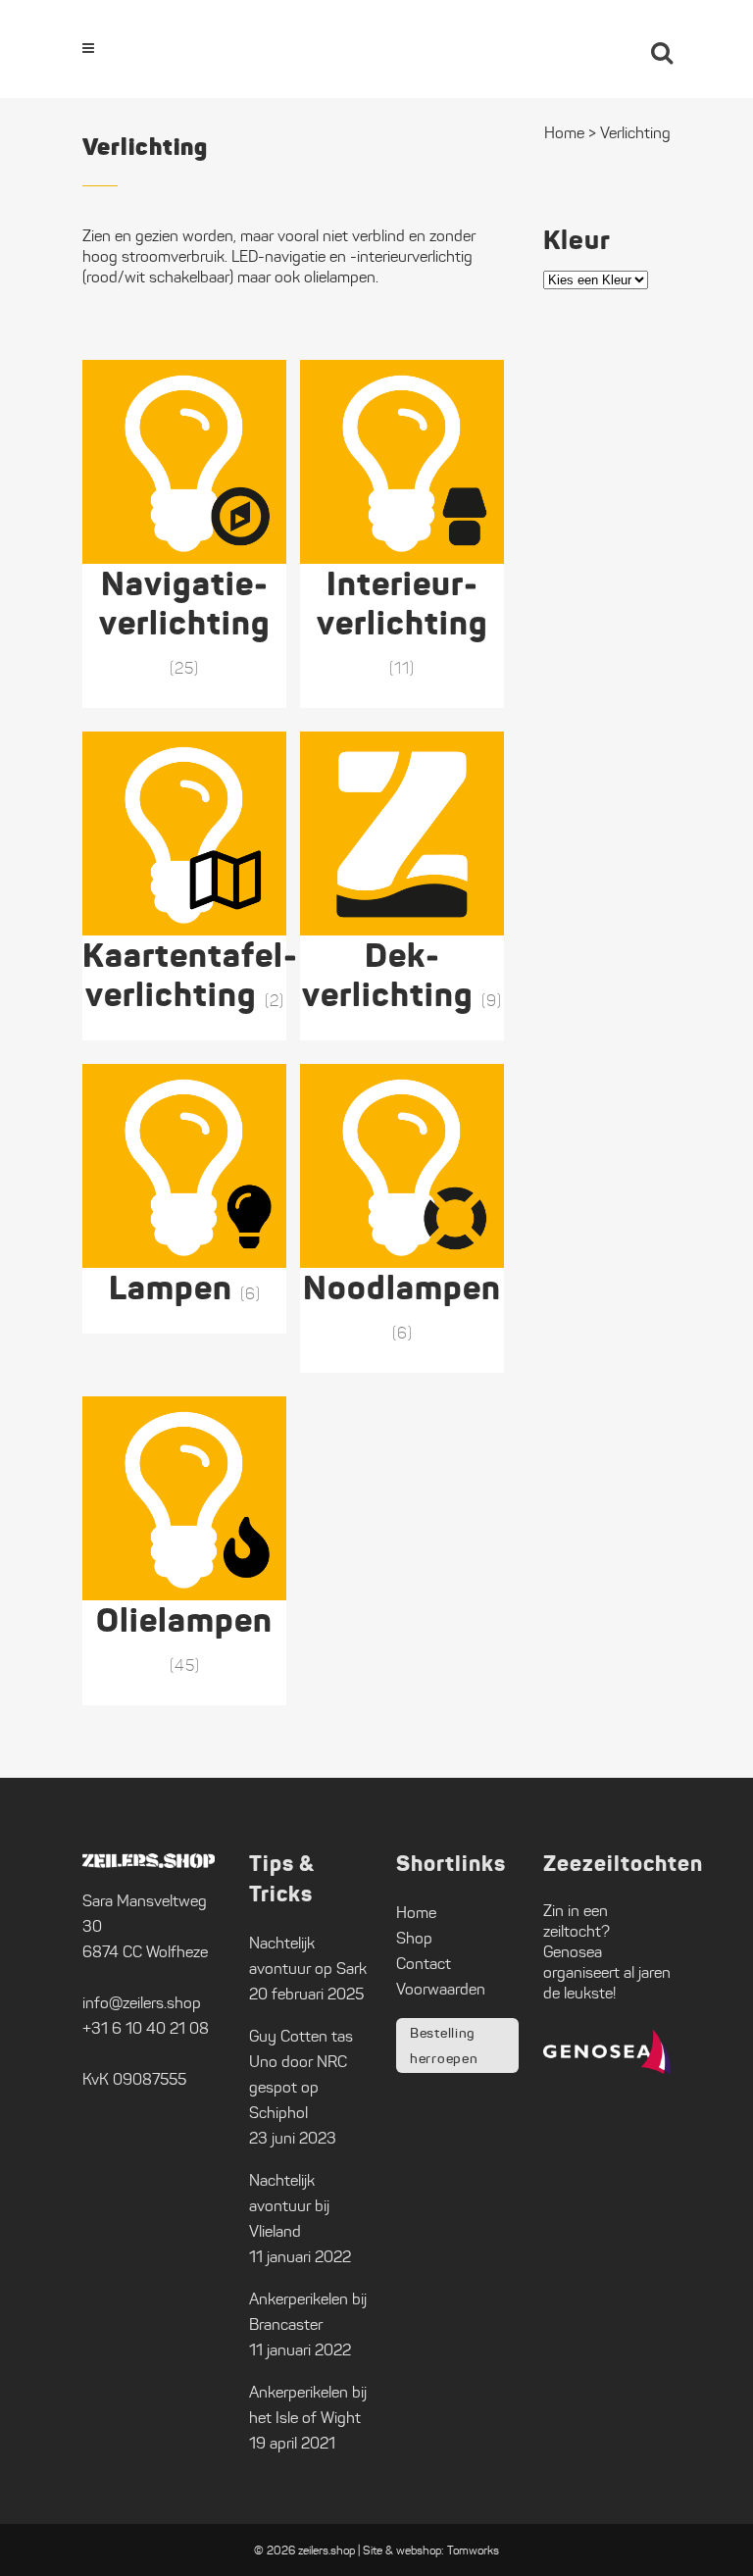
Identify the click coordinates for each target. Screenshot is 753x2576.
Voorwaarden (441, 1989)
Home (416, 1913)
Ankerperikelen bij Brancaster (308, 2312)
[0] (608, 49)
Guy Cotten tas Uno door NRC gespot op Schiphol (301, 2074)
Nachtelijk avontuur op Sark (308, 1956)
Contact (424, 1964)
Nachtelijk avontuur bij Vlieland (289, 2206)
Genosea (573, 1952)
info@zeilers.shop (142, 2003)
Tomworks (473, 2550)
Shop (414, 1938)
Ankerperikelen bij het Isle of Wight (308, 2405)
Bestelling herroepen (444, 2046)
